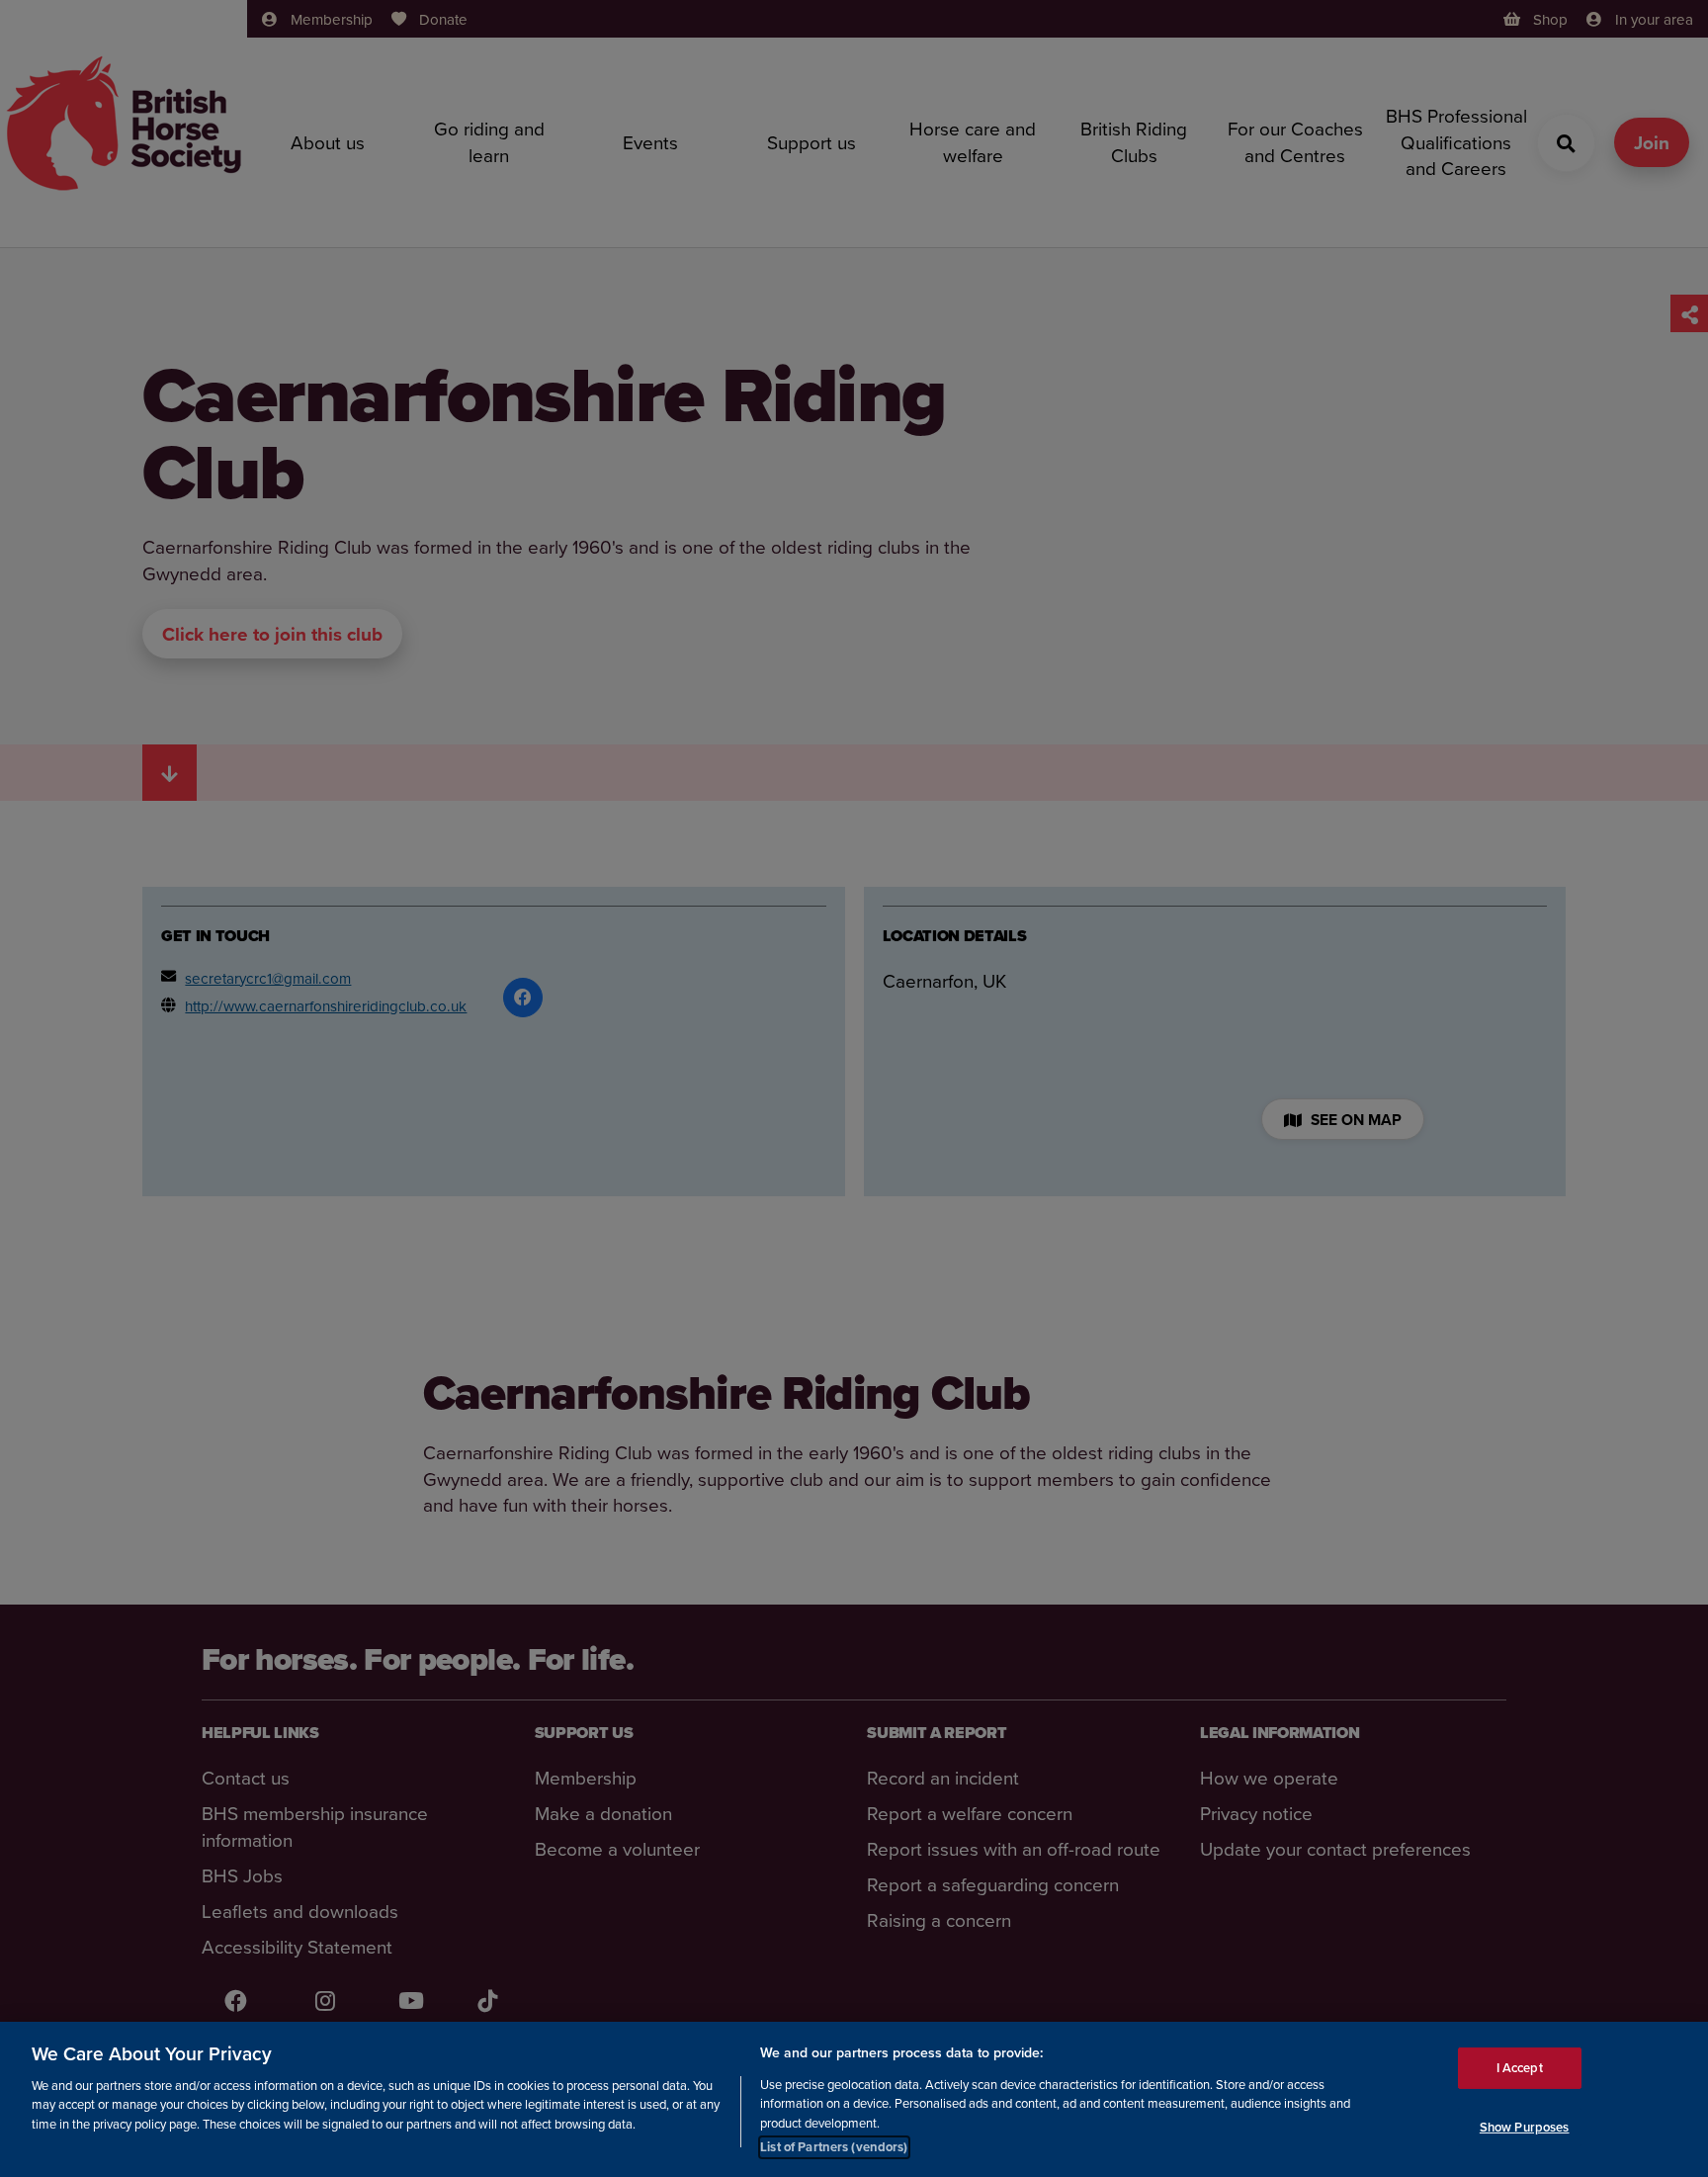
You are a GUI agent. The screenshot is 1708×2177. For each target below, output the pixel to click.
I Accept (1520, 2067)
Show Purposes (1525, 2126)
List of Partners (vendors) (834, 2147)
